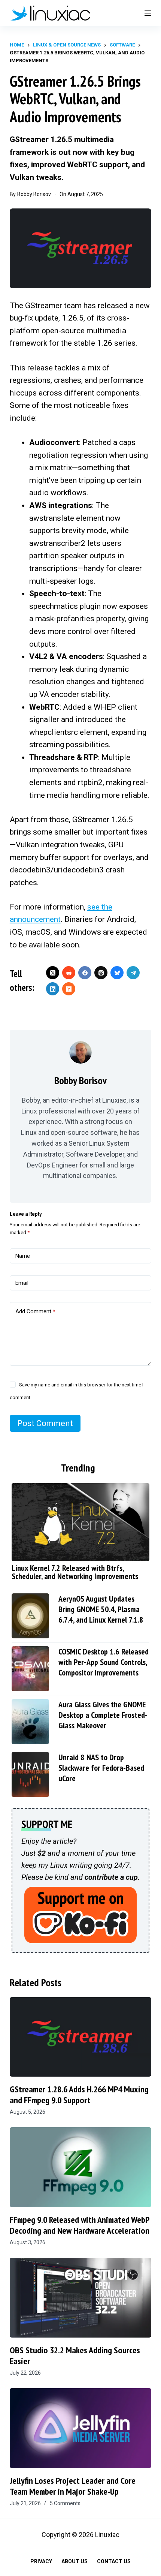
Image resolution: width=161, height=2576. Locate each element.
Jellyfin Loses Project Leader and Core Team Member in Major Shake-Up (73, 2486)
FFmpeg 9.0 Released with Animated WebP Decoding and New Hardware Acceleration (80, 2225)
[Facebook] (85, 973)
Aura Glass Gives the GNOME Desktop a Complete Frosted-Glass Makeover (103, 1715)
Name (23, 1256)
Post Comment (45, 1423)
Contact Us (114, 2561)
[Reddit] (69, 973)
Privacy (41, 2561)
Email (22, 1283)
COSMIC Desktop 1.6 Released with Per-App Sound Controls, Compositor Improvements (104, 1662)
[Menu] (148, 13)
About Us (75, 2561)
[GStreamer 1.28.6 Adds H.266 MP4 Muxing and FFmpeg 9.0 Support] (80, 2037)
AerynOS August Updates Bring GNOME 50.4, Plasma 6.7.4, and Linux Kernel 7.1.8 (101, 1609)
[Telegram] (133, 973)
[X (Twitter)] (53, 973)
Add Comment (35, 1311)
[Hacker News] (69, 989)
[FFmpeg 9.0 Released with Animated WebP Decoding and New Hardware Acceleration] (80, 2167)
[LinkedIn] (53, 989)
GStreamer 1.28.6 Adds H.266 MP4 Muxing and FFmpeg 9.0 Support (79, 2095)
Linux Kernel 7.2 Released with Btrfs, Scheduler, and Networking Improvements (75, 1572)
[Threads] (101, 973)
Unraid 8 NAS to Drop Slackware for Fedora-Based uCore (101, 1768)
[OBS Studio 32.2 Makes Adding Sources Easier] (80, 2298)
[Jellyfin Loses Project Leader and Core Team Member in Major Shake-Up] (80, 2428)
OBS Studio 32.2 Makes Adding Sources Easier (75, 2356)
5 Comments (65, 2503)
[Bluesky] (117, 973)
